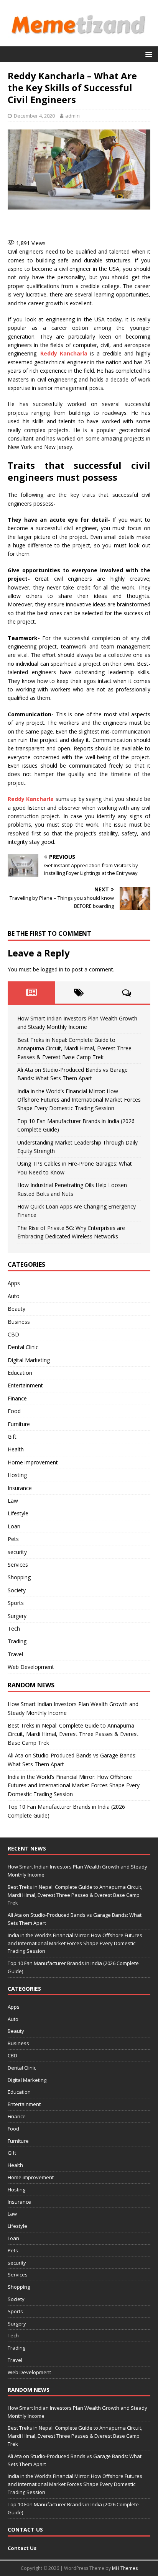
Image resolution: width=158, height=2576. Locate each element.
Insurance (20, 1488)
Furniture (19, 1424)
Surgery (17, 1616)
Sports (16, 1603)
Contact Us (22, 2548)
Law (13, 1501)
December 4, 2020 (34, 116)
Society (17, 1590)
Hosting (17, 1475)
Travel (15, 1654)
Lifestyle (18, 1513)
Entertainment (25, 1385)
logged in (52, 969)
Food (14, 1411)
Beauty (16, 1309)
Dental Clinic (23, 1347)
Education (20, 1373)
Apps (14, 1283)
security (17, 1552)
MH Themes (125, 2568)
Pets (13, 1539)
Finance (17, 1398)
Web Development (31, 1667)
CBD (13, 1334)
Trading (17, 1641)
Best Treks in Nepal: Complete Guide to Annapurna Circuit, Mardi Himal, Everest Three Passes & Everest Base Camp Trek (74, 1048)
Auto (14, 1296)
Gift (12, 1437)
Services (18, 1565)
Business (19, 1322)
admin (72, 116)
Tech (14, 1629)
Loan (14, 1526)
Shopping (19, 1577)
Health (16, 1449)
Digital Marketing (29, 1360)
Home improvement (33, 1462)
